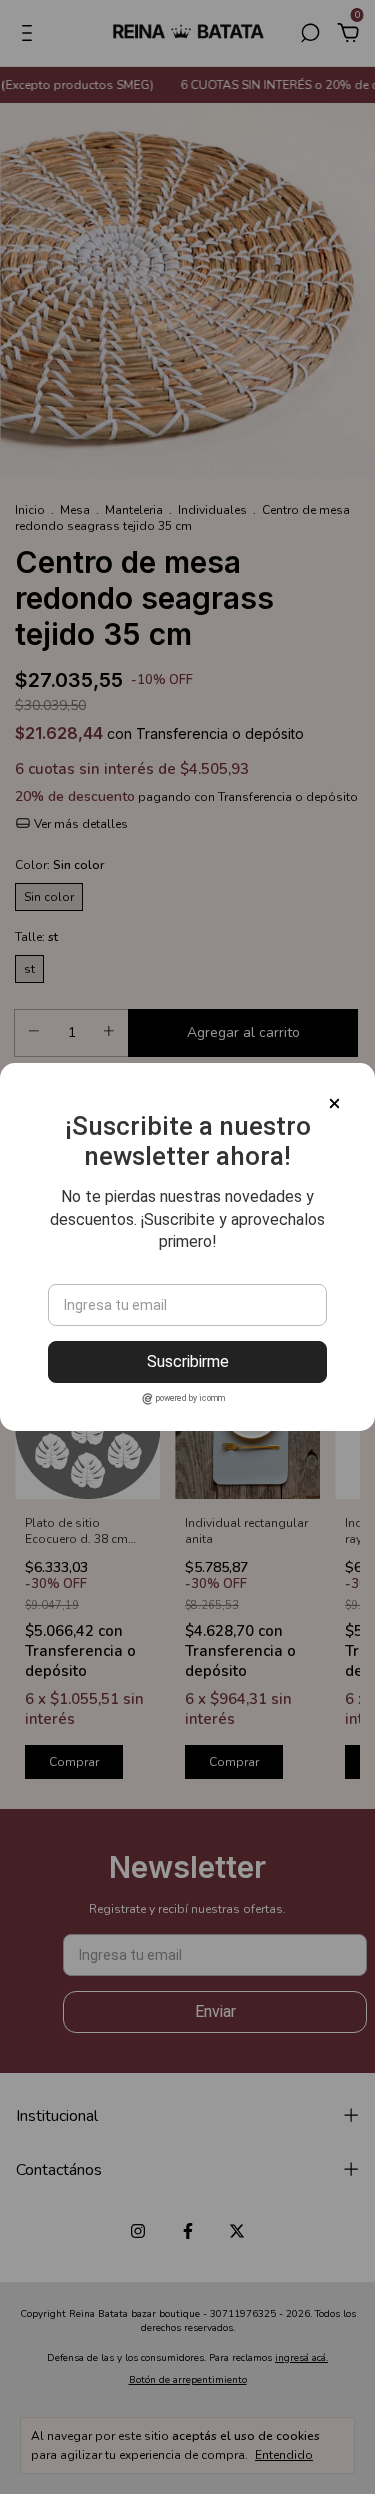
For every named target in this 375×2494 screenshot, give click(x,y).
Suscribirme (188, 1361)
